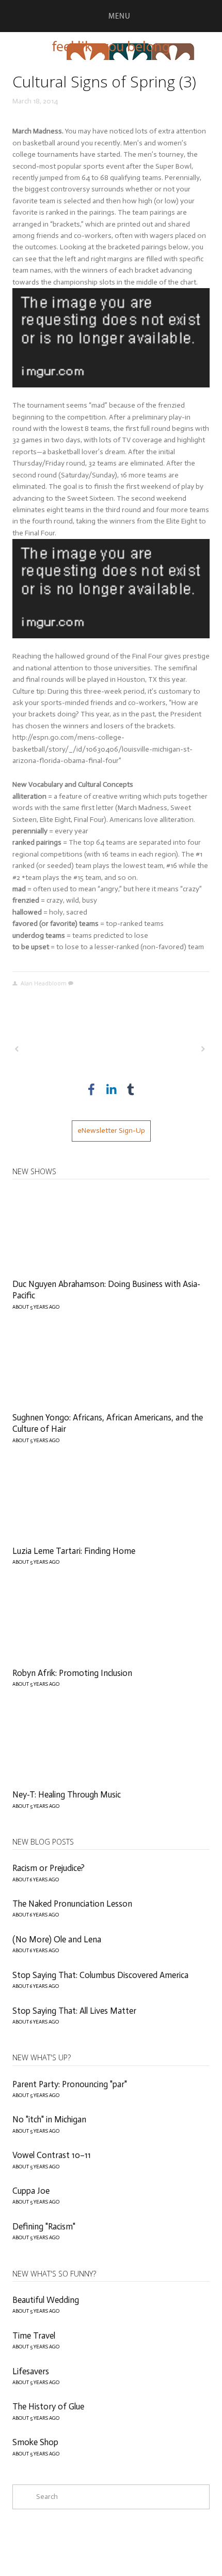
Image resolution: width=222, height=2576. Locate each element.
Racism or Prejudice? (49, 1868)
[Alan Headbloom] (111, 1089)
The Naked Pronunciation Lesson (72, 1904)
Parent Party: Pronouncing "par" (70, 2084)
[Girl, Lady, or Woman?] (61, 1049)
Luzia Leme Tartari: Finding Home (74, 1551)
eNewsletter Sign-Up (111, 1130)
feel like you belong (111, 46)
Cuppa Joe (31, 2191)
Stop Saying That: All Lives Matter (74, 2011)
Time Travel (34, 2335)
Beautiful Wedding (46, 2300)
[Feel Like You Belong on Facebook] (91, 1089)
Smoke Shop (35, 2442)
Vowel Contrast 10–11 (52, 2155)
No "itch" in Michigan (49, 2119)
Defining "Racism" (44, 2226)
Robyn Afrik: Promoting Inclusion (72, 1673)
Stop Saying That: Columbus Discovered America (100, 1975)
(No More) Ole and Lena (57, 1939)
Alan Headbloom (44, 983)
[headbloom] (131, 1089)
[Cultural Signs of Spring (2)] (159, 1049)
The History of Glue (48, 2406)
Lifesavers (31, 2371)
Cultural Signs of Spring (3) (104, 81)
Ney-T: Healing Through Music (67, 1794)
